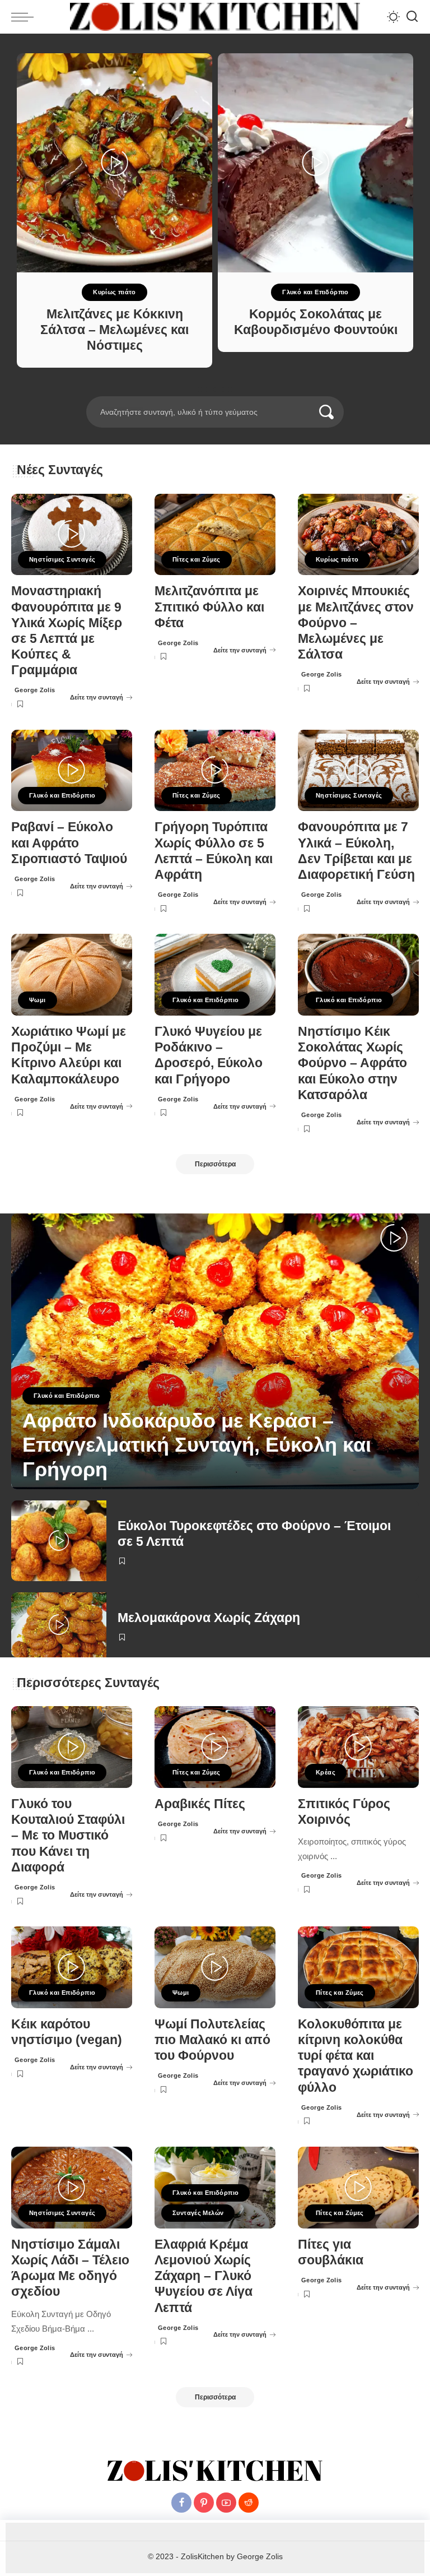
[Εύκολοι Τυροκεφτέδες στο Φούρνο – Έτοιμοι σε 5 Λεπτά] (59, 1541)
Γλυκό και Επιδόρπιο (315, 292)
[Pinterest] (204, 2503)
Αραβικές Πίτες (200, 1804)
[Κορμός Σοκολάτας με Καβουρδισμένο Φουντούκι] (316, 163)
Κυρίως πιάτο (114, 292)
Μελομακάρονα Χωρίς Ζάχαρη (209, 1618)
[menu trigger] (25, 17)
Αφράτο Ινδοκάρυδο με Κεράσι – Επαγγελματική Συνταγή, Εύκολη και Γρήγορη (197, 1445)
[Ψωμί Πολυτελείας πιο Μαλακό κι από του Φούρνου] (215, 1967)
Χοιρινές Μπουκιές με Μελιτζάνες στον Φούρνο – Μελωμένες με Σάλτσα (356, 623)
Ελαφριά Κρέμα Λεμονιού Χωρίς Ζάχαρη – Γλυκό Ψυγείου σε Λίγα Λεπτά (204, 2276)
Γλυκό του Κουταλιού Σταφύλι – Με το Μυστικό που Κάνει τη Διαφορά (68, 1836)
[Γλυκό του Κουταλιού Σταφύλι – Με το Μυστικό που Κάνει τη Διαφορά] (72, 1747)
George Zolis (35, 690)
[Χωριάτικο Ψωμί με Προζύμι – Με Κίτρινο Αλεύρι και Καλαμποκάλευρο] (72, 975)
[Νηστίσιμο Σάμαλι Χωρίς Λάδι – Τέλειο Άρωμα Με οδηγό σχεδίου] (72, 2188)
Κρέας (326, 1772)
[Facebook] (181, 2503)
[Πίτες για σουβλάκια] (358, 2188)
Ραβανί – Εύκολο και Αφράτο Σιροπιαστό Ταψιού (69, 843)
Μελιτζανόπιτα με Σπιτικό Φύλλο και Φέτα (209, 607)
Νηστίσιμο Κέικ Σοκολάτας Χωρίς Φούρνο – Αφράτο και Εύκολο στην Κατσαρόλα (352, 1063)
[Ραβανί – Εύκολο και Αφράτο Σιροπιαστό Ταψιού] (72, 771)
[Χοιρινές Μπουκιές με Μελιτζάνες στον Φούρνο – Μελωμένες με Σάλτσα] (358, 535)
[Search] (412, 17)
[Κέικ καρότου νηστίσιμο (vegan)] (72, 1967)
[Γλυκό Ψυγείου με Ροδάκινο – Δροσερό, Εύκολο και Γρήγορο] (215, 975)
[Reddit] (249, 2503)
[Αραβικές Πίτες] (215, 1747)
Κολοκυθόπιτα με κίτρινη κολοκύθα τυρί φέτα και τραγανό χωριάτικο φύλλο (356, 2056)
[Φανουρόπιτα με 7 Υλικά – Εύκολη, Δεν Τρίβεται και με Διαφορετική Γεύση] (358, 771)
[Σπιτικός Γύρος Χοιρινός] (358, 1747)
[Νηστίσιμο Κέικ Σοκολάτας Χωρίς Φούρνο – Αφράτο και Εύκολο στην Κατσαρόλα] (358, 975)
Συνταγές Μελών (198, 2213)
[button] (200, 390)
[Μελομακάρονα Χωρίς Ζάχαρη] (59, 1625)
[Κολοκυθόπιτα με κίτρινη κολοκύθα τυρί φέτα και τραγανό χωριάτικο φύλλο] (358, 1967)
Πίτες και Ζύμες (197, 559)
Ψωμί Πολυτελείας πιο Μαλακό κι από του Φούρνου (212, 2040)
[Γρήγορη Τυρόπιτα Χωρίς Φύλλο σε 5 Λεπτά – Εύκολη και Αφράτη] (215, 771)
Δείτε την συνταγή (97, 697)
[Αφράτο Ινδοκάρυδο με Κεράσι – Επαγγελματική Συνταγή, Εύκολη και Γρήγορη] (215, 1351)
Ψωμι (38, 1000)
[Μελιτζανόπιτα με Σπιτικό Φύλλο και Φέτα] (215, 535)
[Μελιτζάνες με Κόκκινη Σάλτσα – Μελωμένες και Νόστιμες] (114, 163)
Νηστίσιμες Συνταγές (62, 559)
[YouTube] (226, 2503)
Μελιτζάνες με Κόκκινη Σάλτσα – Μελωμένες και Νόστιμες (114, 330)
